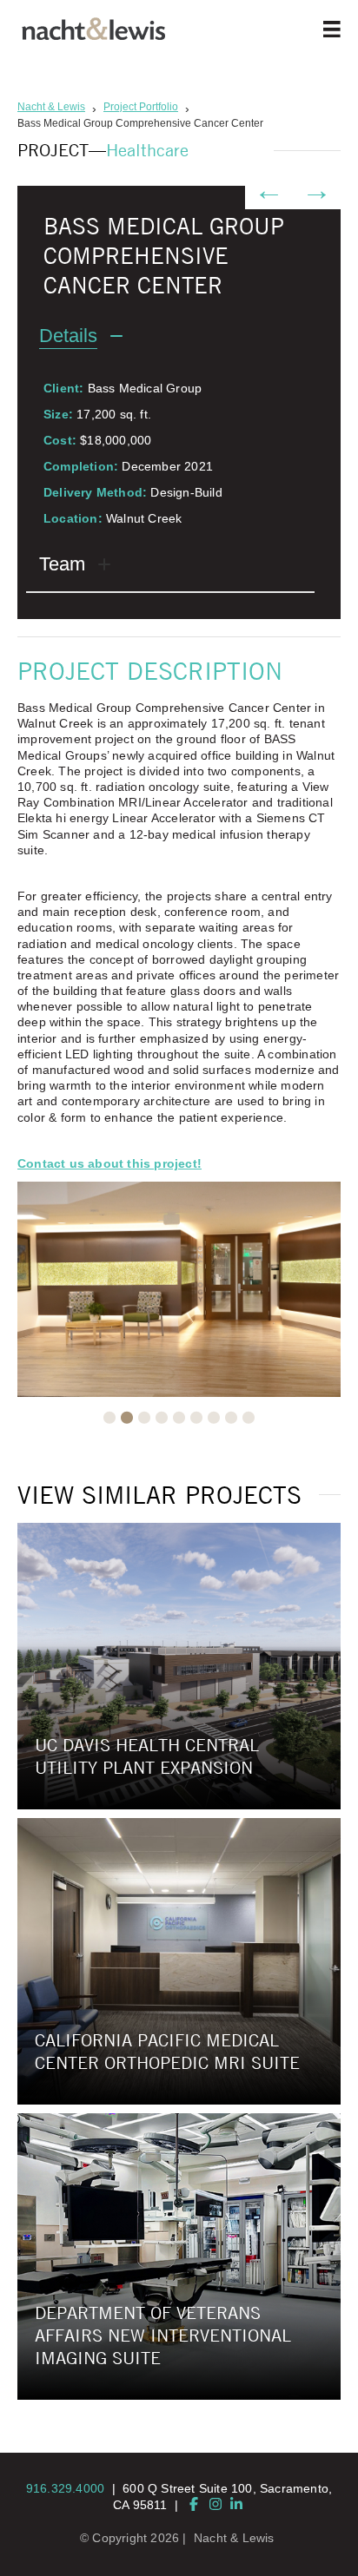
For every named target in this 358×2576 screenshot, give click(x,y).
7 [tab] (214, 1418)
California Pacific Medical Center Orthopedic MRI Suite (167, 2051)
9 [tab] (249, 1418)
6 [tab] (196, 1418)
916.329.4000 (65, 2488)
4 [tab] (162, 1418)
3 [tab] (144, 1418)
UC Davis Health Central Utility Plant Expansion (147, 1756)
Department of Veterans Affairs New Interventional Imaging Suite (163, 2335)
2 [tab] (127, 1418)
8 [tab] (231, 1418)
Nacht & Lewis (234, 2538)
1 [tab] (109, 1418)
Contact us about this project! (109, 1163)
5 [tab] (179, 1418)
